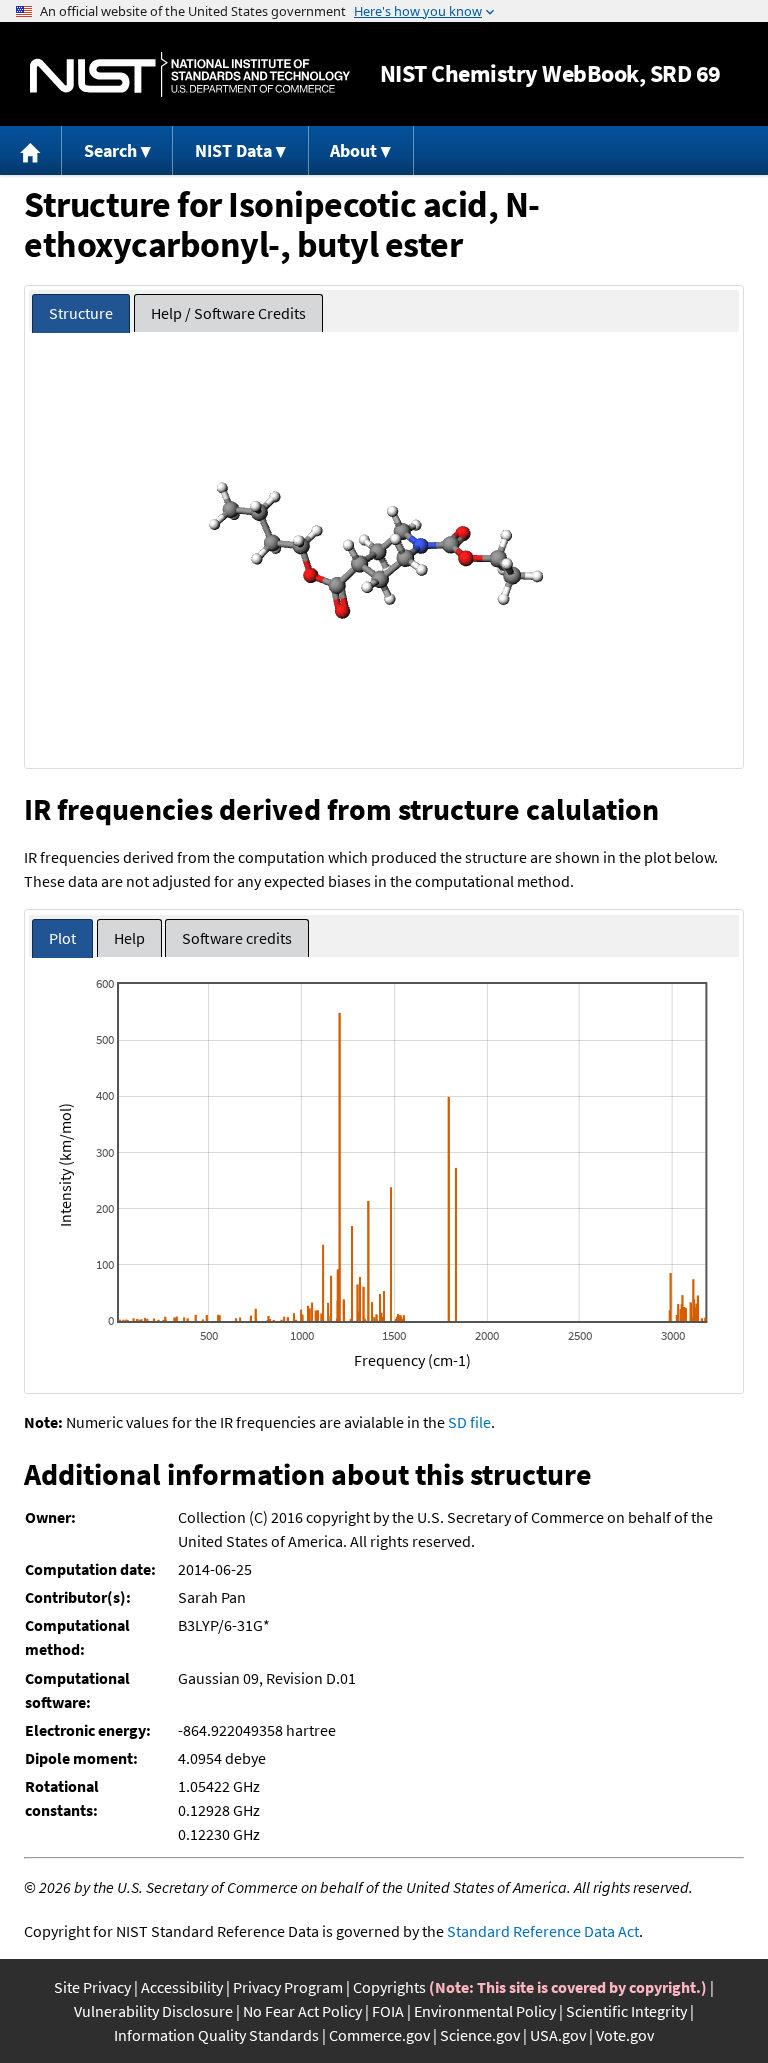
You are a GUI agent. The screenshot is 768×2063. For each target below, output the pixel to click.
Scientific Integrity (626, 2011)
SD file (469, 1422)
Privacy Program (288, 1987)
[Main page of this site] (31, 150)
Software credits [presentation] (237, 938)
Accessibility (182, 1987)
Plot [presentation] (62, 938)
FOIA (388, 2011)
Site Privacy (92, 1987)
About (353, 150)
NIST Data (233, 150)
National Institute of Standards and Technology (190, 74)
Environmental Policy (485, 2011)
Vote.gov (625, 2035)
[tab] (81, 313)
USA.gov (558, 2035)
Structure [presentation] (81, 313)
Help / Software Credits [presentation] (228, 313)
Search (110, 150)
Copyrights (389, 1987)
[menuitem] (31, 150)
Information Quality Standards (216, 2035)
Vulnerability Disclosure (153, 2011)
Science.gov (480, 2035)
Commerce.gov (379, 2035)
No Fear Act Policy (302, 2011)
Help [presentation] (129, 938)
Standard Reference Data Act (543, 1931)
